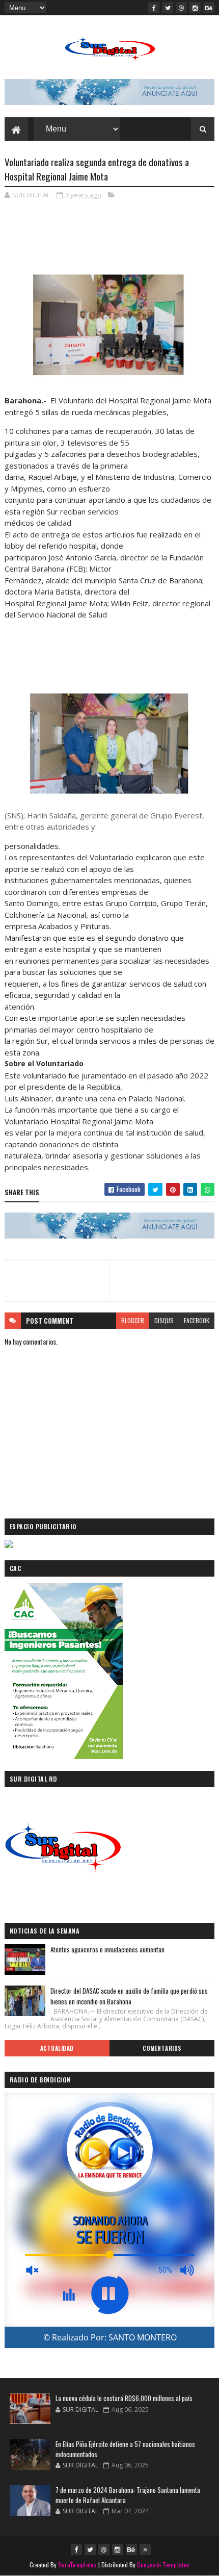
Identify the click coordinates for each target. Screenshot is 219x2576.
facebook (197, 1320)
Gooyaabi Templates (163, 2565)
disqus (164, 1320)
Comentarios (162, 2048)
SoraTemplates (77, 2565)
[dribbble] (181, 8)
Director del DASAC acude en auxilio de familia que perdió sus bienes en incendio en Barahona (129, 1996)
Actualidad (57, 2048)
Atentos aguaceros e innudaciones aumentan (107, 1949)
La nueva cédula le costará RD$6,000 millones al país (124, 2398)
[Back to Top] (145, 2549)
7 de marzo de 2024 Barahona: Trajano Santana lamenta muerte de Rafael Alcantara (128, 2495)
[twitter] (168, 8)
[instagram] (195, 8)
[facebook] (154, 8)
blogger (133, 1320)
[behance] (209, 8)
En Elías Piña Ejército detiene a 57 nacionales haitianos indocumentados (125, 2449)
